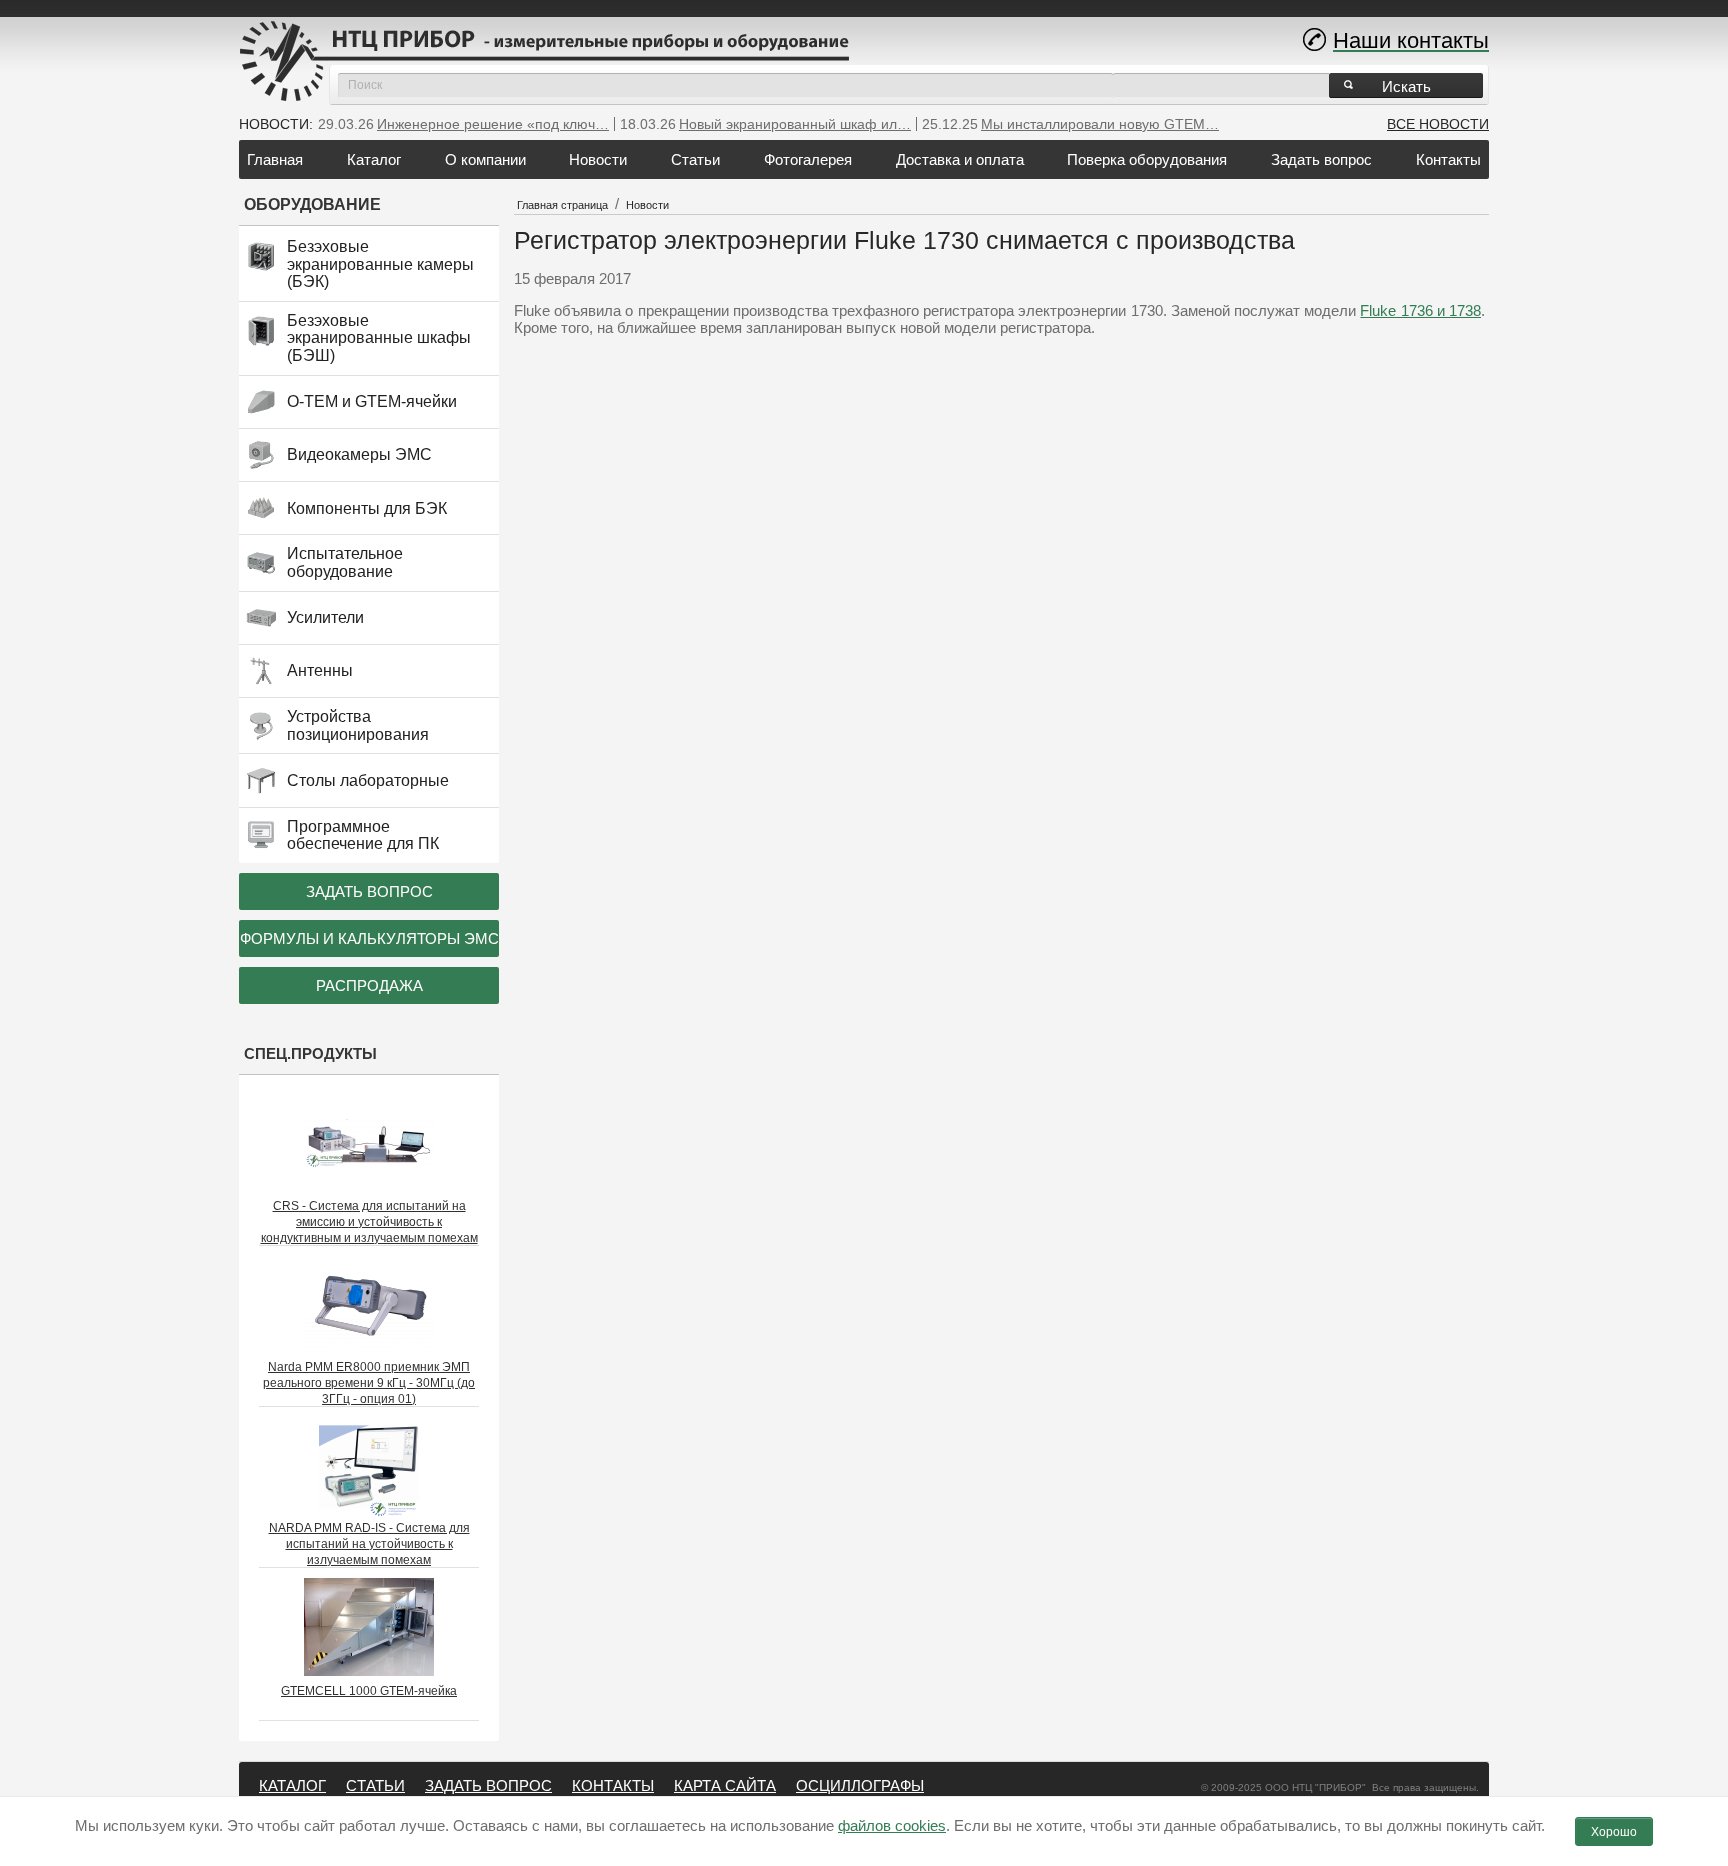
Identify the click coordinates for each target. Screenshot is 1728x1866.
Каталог (374, 159)
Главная (275, 159)
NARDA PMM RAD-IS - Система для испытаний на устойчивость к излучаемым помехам (369, 1544)
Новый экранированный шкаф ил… (795, 124)
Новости (598, 159)
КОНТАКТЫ (613, 1785)
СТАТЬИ (375, 1785)
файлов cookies (892, 1825)
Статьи (695, 159)
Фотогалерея (808, 159)
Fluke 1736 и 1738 (1420, 310)
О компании (485, 159)
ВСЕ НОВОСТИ (1438, 124)
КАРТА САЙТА (725, 1785)
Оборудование (312, 204)
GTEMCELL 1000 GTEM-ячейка (369, 1691)
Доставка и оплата (960, 159)
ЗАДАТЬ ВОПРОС (488, 1785)
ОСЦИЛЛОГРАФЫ (860, 1785)
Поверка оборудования (1147, 159)
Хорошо (1614, 1832)
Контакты (1448, 159)
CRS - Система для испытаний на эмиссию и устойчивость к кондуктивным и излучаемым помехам (369, 1222)
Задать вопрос (1321, 159)
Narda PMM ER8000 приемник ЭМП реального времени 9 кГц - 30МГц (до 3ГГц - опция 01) (369, 1383)
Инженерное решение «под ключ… (493, 124)
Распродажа (369, 985)
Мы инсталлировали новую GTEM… (1100, 124)
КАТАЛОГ (292, 1785)
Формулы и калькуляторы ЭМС (369, 938)
